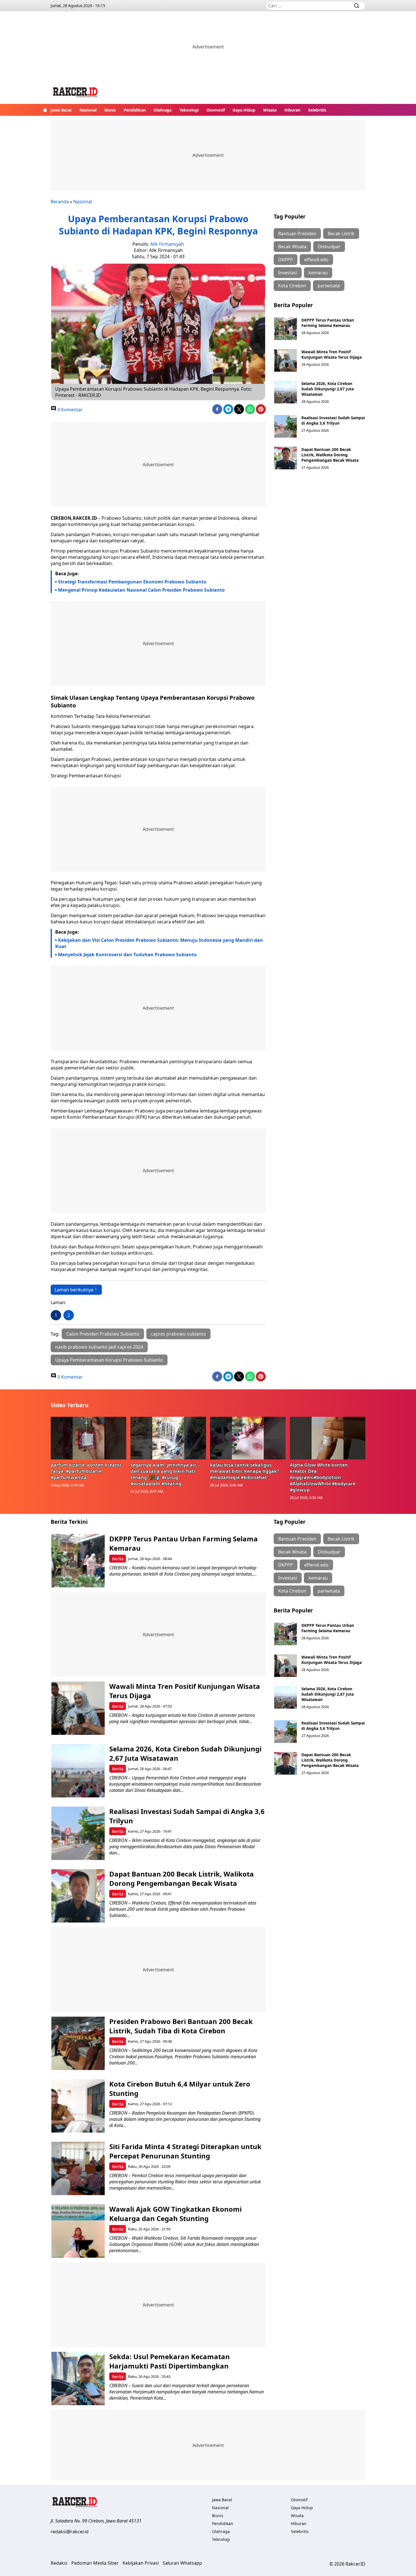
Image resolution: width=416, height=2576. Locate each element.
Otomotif (216, 110)
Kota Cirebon (292, 286)
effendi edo (316, 260)
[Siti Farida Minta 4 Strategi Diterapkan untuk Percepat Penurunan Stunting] (78, 2169)
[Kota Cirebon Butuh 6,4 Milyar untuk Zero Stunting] (78, 2106)
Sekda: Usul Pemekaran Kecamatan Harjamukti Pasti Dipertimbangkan (170, 2361)
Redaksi (59, 2563)
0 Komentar (69, 410)
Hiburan (292, 110)
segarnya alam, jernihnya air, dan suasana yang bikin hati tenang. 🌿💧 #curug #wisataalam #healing (164, 1474)
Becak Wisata (292, 247)
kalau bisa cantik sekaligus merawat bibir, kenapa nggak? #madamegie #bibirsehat (245, 1471)
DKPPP (286, 260)
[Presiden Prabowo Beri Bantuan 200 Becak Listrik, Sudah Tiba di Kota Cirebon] (78, 2043)
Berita (118, 1559)
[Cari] (357, 6)
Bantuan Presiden (297, 234)
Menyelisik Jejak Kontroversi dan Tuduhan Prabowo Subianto (127, 955)
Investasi (288, 273)
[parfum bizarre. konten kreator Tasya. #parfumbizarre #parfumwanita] (89, 1438)
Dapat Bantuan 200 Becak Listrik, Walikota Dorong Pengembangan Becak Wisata (330, 455)
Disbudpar (329, 247)
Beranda (60, 202)
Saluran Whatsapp (182, 2563)
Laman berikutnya (74, 1290)
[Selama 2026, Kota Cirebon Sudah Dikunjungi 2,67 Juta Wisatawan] (286, 392)
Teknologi (189, 110)
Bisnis (110, 110)
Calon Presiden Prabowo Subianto (103, 1334)
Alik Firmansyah (167, 244)
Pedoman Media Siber (95, 2563)
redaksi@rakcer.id (70, 2532)
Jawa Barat (61, 110)
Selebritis (317, 110)
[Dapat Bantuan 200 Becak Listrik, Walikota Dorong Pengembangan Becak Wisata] (286, 458)
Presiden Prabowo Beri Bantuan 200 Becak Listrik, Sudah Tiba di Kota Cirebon (181, 2026)
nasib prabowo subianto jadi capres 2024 (99, 1347)
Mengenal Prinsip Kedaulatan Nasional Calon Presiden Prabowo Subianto (141, 590)
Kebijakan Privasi (141, 2563)
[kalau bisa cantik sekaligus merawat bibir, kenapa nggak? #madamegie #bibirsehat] (248, 1438)
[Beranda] (45, 110)
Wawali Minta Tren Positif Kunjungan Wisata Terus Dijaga (332, 354)
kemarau (318, 273)
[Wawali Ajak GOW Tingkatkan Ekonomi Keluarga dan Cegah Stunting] (78, 2231)
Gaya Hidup (244, 110)
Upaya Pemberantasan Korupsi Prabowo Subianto (109, 1360)
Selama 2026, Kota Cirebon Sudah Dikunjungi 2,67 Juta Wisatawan (328, 389)
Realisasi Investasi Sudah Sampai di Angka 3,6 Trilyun (333, 420)
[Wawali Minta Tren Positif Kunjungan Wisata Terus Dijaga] (286, 360)
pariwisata (329, 286)
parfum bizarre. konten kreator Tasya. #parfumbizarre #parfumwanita (86, 1471)
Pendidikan (135, 110)
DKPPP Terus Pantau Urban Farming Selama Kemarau (328, 323)
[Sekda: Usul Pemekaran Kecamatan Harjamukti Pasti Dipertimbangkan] (78, 2379)
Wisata (270, 110)
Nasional (88, 110)
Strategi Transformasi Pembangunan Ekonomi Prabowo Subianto (132, 582)
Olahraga (163, 110)
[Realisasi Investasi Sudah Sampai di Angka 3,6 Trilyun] (286, 426)
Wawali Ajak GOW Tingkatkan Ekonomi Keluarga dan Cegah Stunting (175, 2214)
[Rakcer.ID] (76, 93)
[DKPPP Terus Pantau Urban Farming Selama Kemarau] (286, 329)
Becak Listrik (341, 234)
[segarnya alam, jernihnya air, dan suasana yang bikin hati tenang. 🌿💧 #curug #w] (168, 1438)
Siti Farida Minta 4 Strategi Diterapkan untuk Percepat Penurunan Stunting (185, 2151)
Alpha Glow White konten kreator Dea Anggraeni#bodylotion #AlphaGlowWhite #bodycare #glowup (323, 1477)
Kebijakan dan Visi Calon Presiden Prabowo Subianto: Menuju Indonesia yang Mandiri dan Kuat (159, 943)
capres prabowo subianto (178, 1334)
